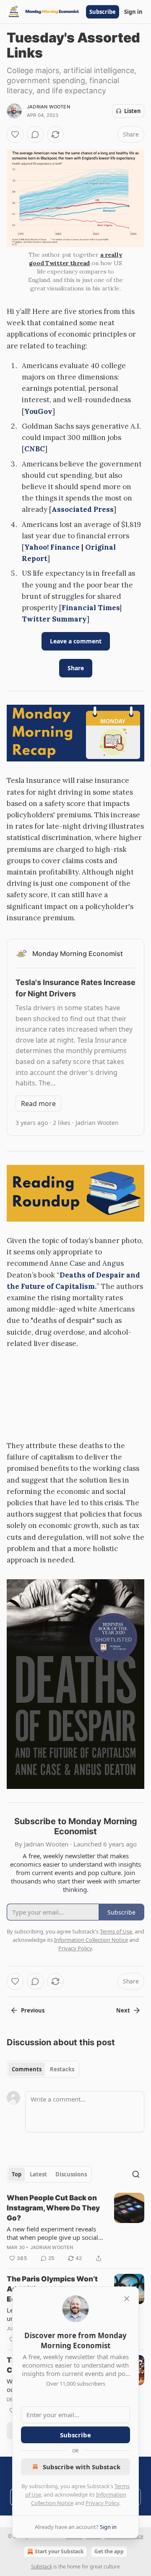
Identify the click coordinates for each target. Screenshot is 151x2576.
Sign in (133, 12)
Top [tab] (17, 2174)
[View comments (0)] (35, 134)
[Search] (136, 2174)
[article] (75, 2228)
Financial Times (91, 608)
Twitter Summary (54, 619)
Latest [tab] (38, 2174)
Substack (42, 2567)
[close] (127, 2299)
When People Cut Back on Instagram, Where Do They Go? (53, 2208)
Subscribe (103, 12)
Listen (133, 111)
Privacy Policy (102, 2503)
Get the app (109, 2551)
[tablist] (43, 2069)
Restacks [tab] (62, 2069)
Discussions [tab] (71, 2174)
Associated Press (83, 509)
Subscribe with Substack (82, 2467)
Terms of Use (116, 1931)
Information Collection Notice (91, 1940)
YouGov (38, 411)
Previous (33, 2010)
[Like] (15, 134)
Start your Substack (59, 2551)
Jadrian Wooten (48, 107)
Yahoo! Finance (52, 547)
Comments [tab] (27, 2069)
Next (123, 2010)
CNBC (35, 449)
